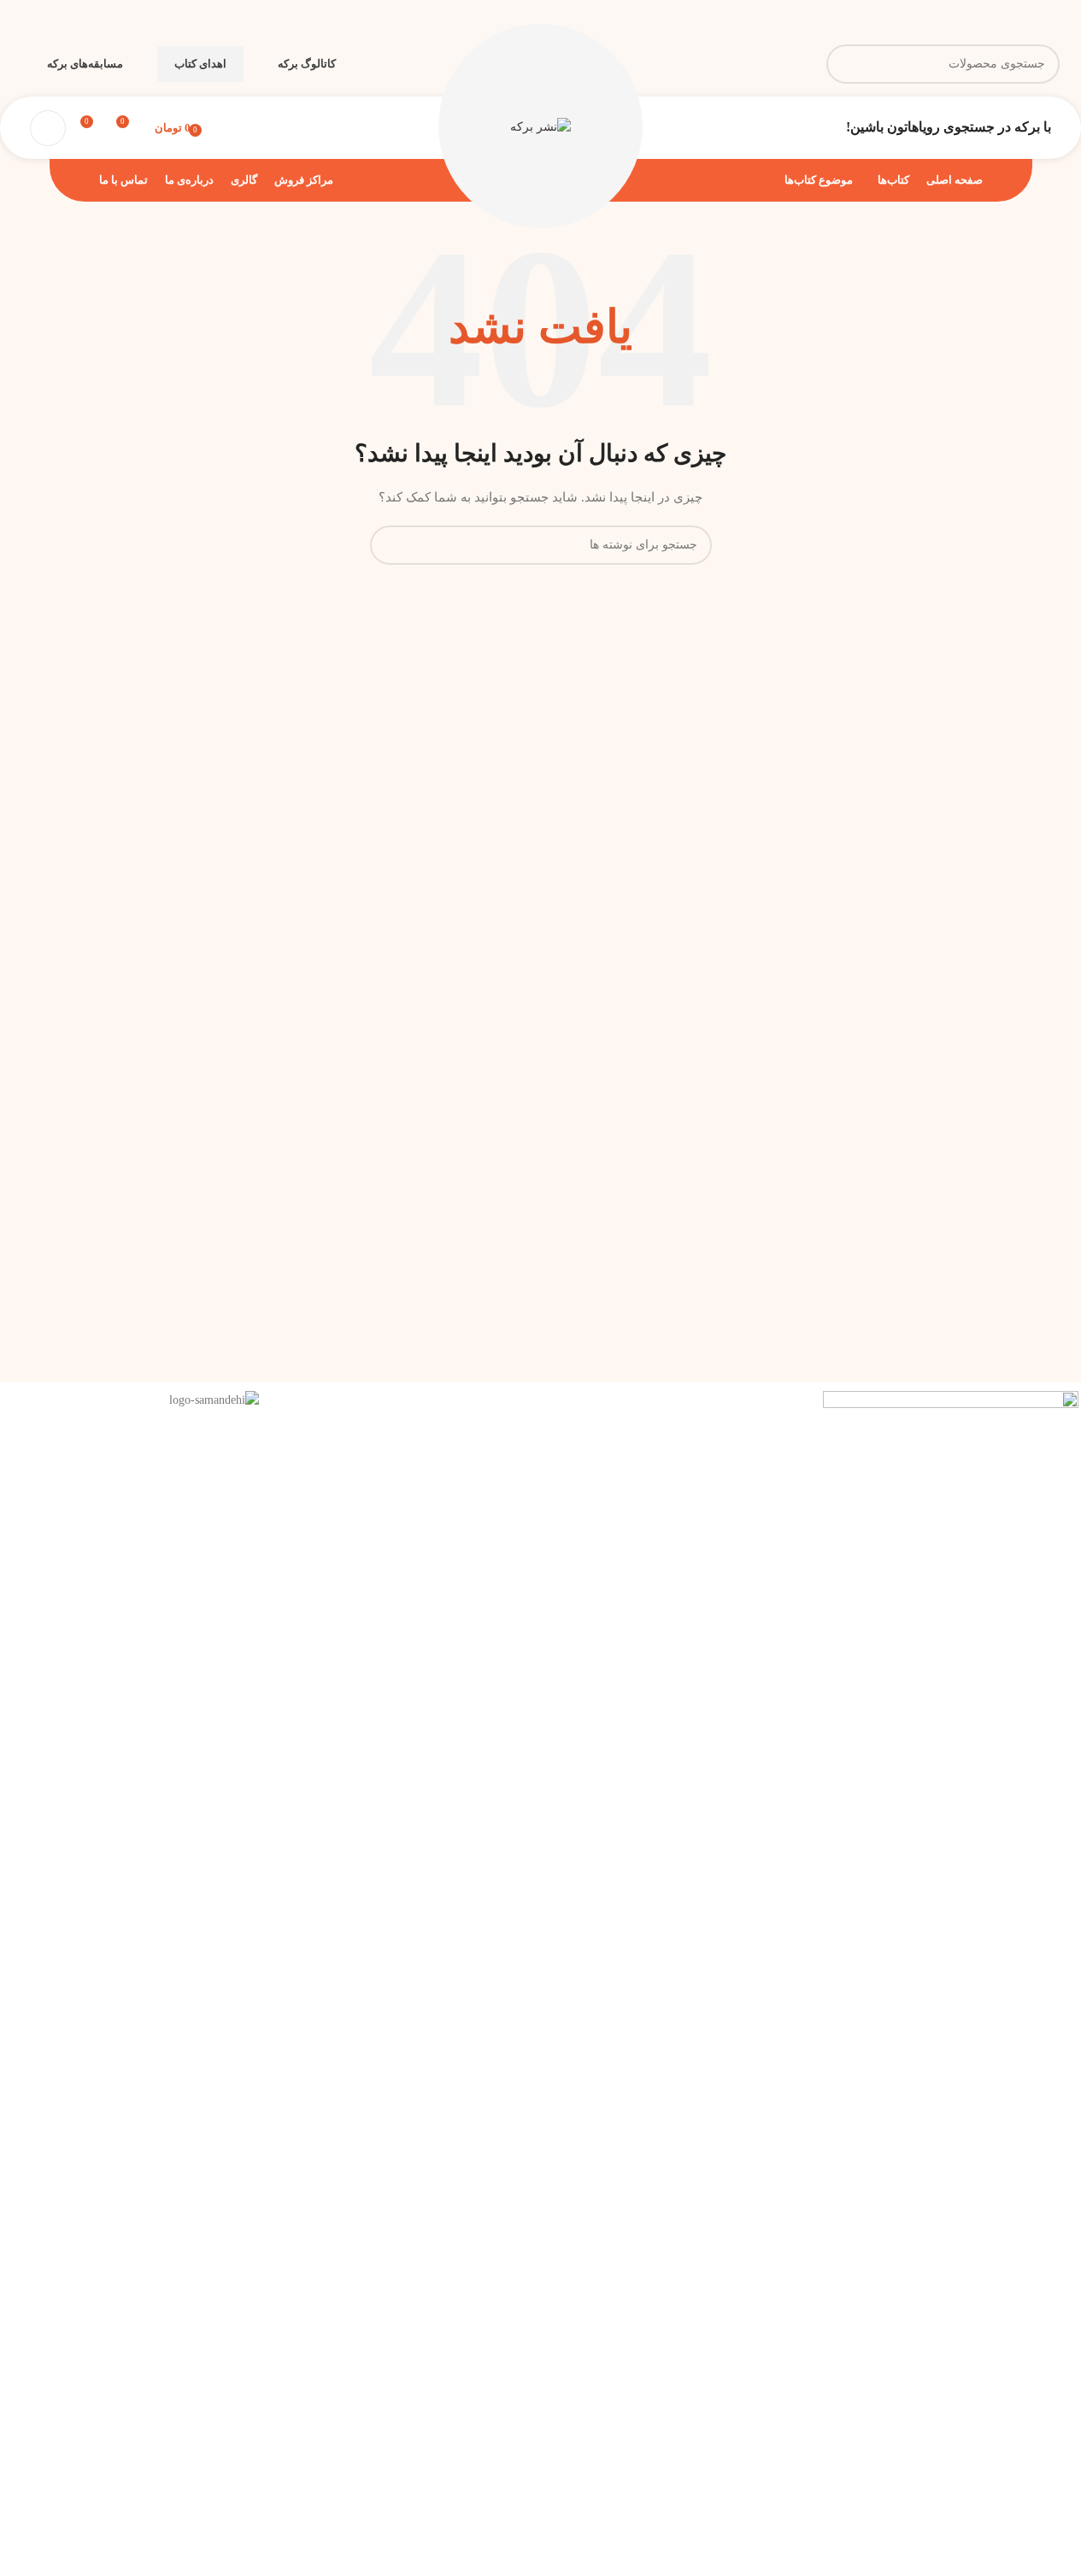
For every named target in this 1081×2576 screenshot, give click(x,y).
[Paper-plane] (784, 1412)
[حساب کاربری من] (48, 128)
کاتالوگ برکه (307, 64)
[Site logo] (540, 127)
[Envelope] (692, 1412)
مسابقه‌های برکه (85, 64)
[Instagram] (738, 1412)
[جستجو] (846, 64)
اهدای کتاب (200, 64)
